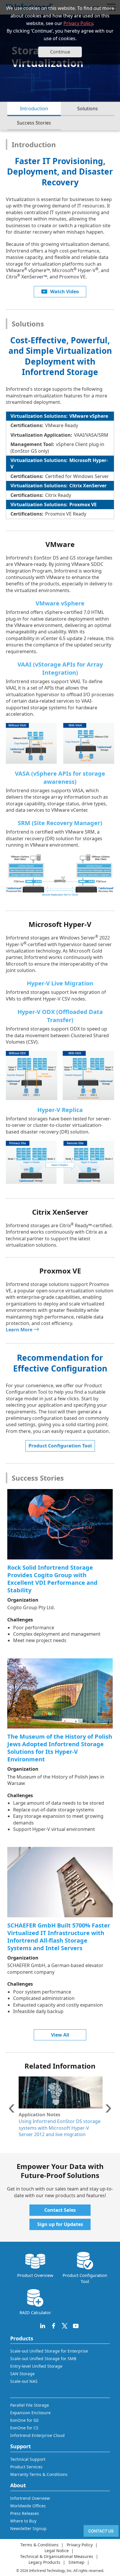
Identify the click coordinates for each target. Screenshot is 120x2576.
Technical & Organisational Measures (57, 2556)
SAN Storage (22, 2374)
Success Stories (34, 123)
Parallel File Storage (30, 2405)
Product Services (26, 2467)
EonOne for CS (24, 2428)
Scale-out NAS (24, 2381)
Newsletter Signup (28, 2528)
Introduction (34, 109)
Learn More (19, 1330)
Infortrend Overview (30, 2498)
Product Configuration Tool (60, 1446)
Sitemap (76, 2562)
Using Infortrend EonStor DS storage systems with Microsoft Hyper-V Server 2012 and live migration (60, 2128)
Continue (60, 52)
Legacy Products (44, 2562)
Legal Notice (57, 2551)
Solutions (88, 109)
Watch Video (65, 292)
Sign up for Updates (60, 2224)
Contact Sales (60, 2210)
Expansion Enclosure (30, 2413)
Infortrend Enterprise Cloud (37, 2435)
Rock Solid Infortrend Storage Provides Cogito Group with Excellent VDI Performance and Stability (52, 1579)
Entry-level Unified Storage (36, 2366)
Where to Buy (23, 2521)
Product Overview (35, 2275)
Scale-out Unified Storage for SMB (43, 2359)
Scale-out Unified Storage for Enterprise (49, 2351)
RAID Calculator (35, 2312)
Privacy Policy (78, 23)
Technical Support (28, 2459)
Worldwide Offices (28, 2506)
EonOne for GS (24, 2420)
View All (60, 2035)
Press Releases (25, 2513)
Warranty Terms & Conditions (39, 2474)
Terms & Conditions (39, 2545)
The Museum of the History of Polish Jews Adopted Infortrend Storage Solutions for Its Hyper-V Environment (60, 1748)
